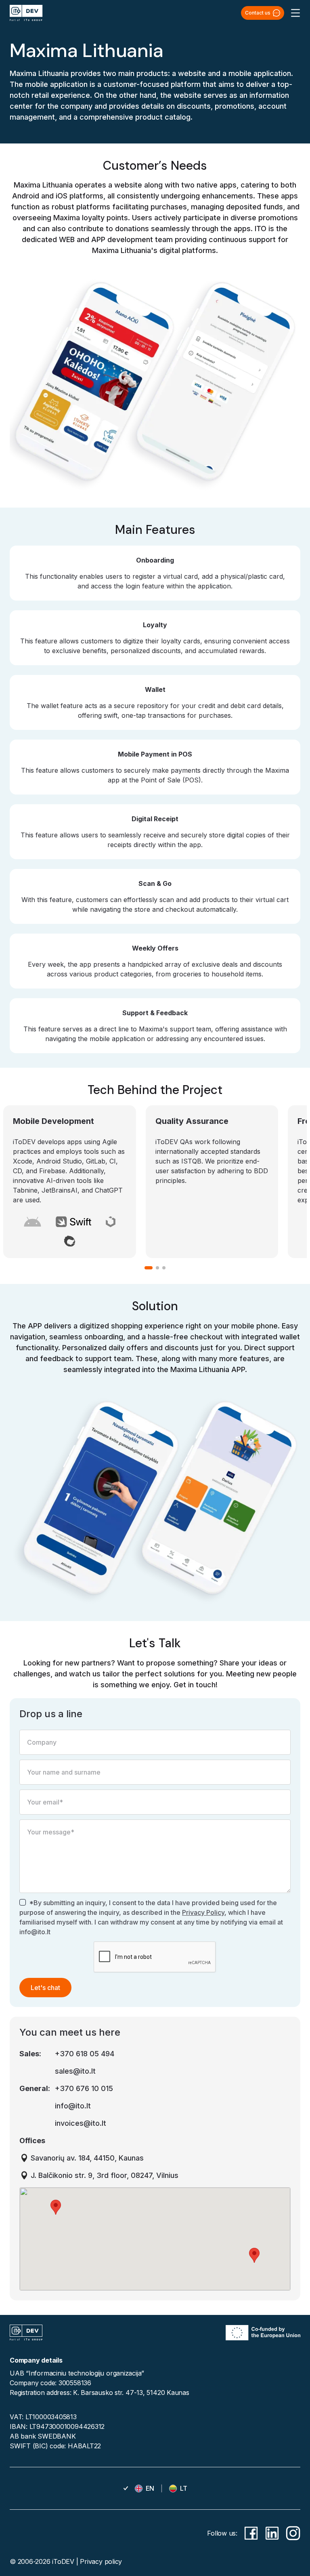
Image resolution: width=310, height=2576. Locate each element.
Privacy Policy (203, 1912)
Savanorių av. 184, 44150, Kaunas (87, 2158)
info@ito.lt (73, 2106)
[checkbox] (23, 1902)
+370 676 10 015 (84, 2088)
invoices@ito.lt (81, 2123)
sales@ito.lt (75, 2071)
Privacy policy (101, 2561)
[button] (56, 2207)
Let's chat (45, 1988)
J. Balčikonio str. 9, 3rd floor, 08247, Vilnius (105, 2175)
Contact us (258, 13)
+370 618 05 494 (85, 2054)
